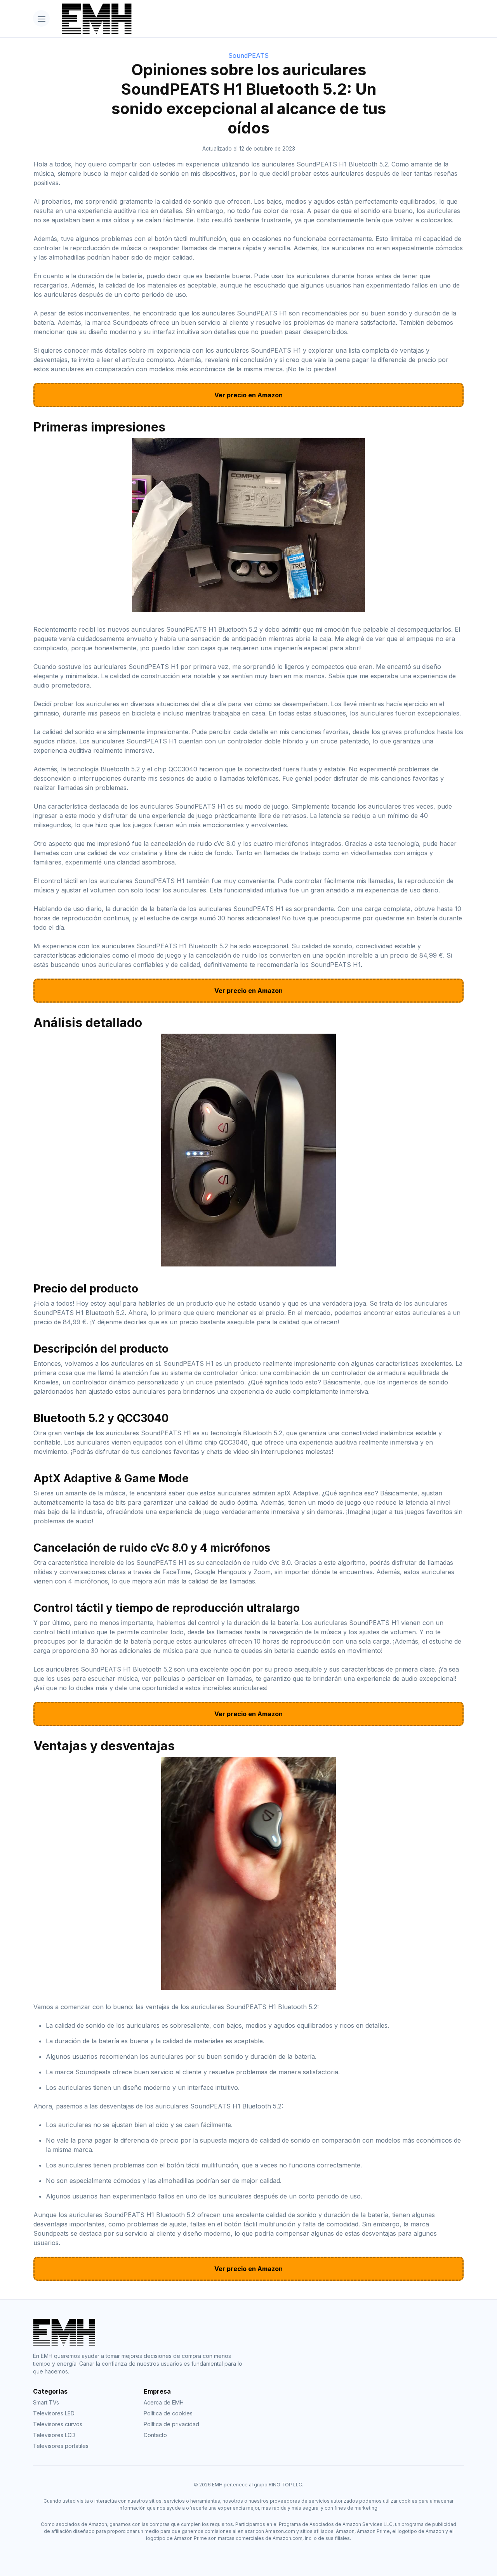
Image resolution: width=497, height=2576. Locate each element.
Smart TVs (46, 2402)
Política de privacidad (171, 2424)
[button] (41, 18)
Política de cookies (168, 2413)
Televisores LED (54, 2413)
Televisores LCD (54, 2435)
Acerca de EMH (164, 2402)
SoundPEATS (248, 55)
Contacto (155, 2435)
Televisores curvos (58, 2424)
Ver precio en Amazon (248, 395)
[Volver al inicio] (260, 19)
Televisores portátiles (61, 2446)
